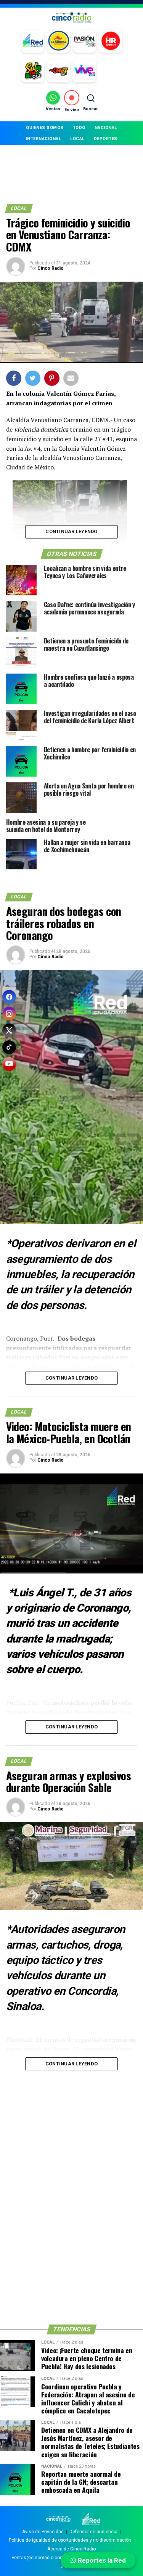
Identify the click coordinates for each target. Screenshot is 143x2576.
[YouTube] (9, 1064)
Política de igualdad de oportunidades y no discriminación (70, 2540)
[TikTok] (9, 1047)
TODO (79, 128)
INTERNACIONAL (44, 139)
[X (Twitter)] (9, 1030)
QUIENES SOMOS (45, 128)
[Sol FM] (33, 71)
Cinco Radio (51, 268)
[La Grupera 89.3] (59, 41)
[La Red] (33, 41)
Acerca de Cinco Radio (71, 2549)
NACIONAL (106, 128)
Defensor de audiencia (93, 2532)
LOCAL (77, 139)
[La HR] (111, 41)
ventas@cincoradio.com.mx (42, 2558)
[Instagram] (9, 1014)
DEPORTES (106, 139)
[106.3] (85, 71)
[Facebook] (9, 997)
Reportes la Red (101, 2560)
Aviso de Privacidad (43, 2532)
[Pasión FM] (85, 41)
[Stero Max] (59, 71)
